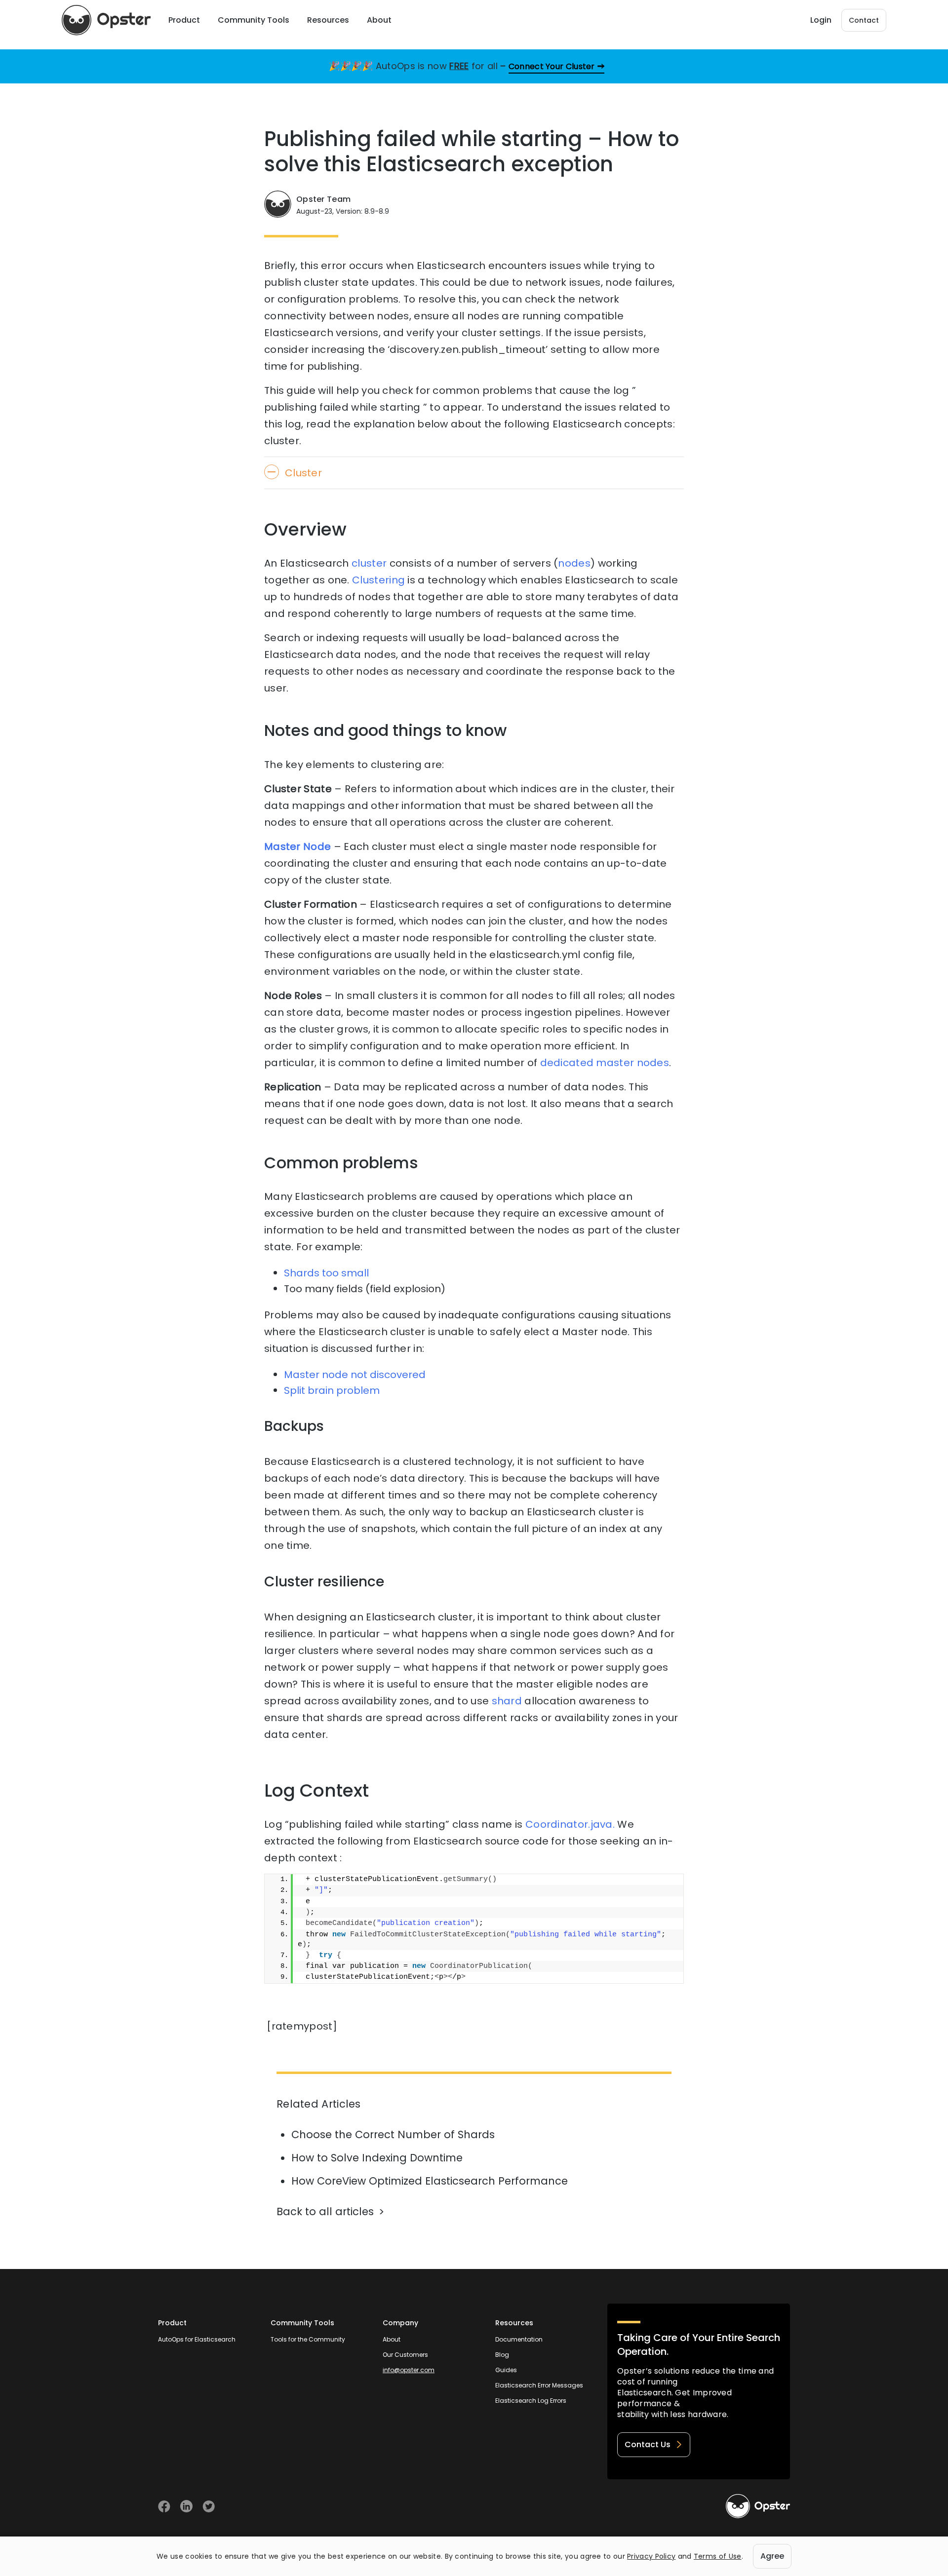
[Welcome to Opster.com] (758, 2506)
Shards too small (326, 1273)
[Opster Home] (106, 20)
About (392, 2339)
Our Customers (405, 2355)
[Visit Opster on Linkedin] (186, 2506)
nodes (574, 563)
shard (507, 1701)
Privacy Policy (651, 2556)
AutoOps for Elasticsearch (197, 2339)
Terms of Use (718, 2556)
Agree (772, 2556)
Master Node (297, 846)
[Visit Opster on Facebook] (164, 2506)
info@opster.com (409, 2370)
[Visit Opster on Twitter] (209, 2506)
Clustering (378, 580)
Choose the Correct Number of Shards (393, 2134)
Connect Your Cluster (552, 66)
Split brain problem (332, 1390)
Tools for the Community (308, 2339)
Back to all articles (325, 2211)
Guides (506, 2370)
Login (821, 20)
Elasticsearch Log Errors (531, 2401)
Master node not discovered (355, 1375)
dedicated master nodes (605, 1063)
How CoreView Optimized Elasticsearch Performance (430, 2181)
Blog (502, 2355)
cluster (369, 563)
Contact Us (648, 2444)
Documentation (519, 2339)
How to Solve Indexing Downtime (377, 2158)
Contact (864, 20)
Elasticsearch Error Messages (539, 2385)
